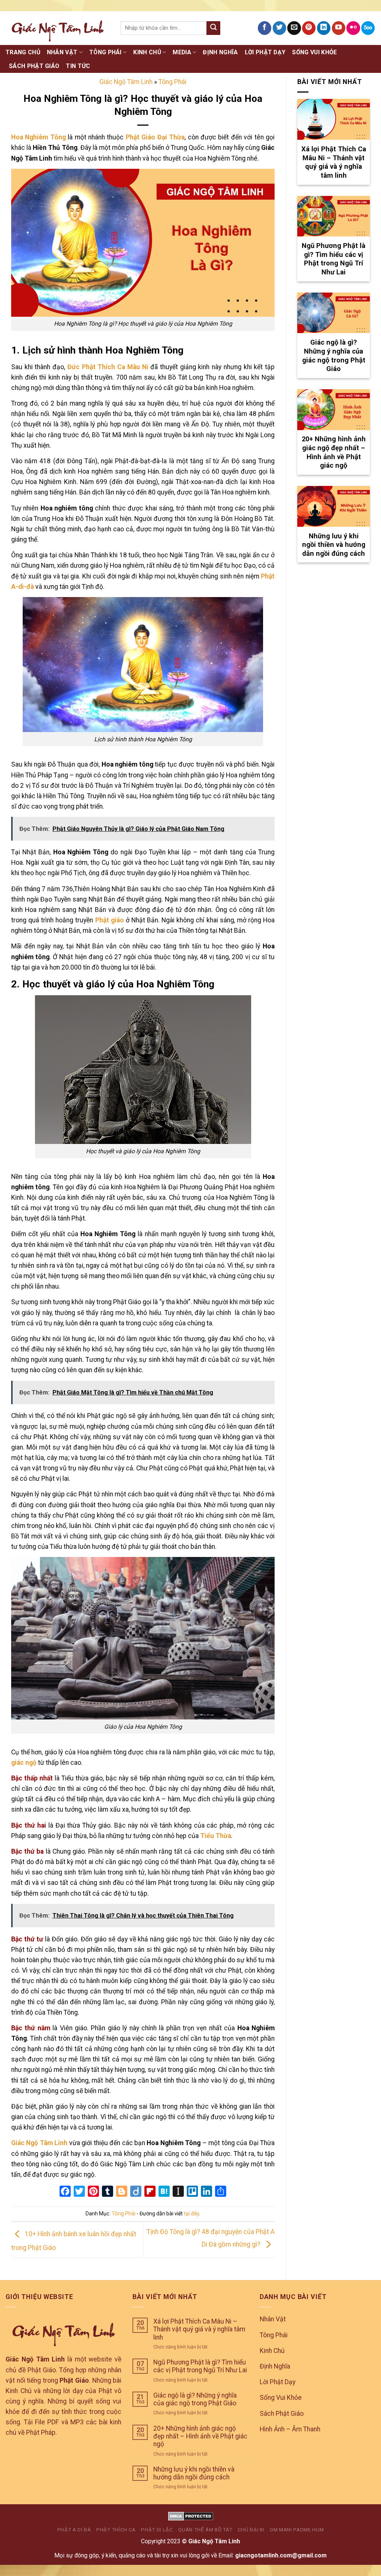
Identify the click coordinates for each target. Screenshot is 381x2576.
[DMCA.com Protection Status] (191, 2516)
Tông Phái (105, 52)
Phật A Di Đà (74, 2530)
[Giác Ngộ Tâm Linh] (57, 28)
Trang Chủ (23, 52)
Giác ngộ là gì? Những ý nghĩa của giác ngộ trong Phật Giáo (195, 2399)
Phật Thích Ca (116, 2530)
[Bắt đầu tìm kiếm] (213, 28)
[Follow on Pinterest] (309, 28)
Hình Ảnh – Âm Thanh (290, 2429)
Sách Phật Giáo (34, 66)
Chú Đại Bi (251, 2530)
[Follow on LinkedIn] (324, 28)
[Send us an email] (294, 28)
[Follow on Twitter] (279, 28)
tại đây (191, 2214)
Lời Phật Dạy (265, 52)
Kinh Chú (147, 52)
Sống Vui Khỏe (314, 52)
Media (182, 52)
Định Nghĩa (220, 52)
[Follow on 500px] (368, 28)
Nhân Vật (62, 52)
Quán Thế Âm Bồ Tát (205, 2530)
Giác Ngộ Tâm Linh (126, 82)
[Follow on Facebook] (265, 28)
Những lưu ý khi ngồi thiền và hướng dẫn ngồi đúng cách (194, 2473)
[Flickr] (353, 28)
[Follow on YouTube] (339, 28)
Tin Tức (78, 66)
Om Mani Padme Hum (297, 2530)
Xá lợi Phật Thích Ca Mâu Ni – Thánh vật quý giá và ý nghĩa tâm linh (199, 2329)
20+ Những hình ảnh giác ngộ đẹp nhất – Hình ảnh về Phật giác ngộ (200, 2436)
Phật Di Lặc (157, 2530)
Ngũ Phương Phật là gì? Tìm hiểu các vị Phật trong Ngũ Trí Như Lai (200, 2366)
